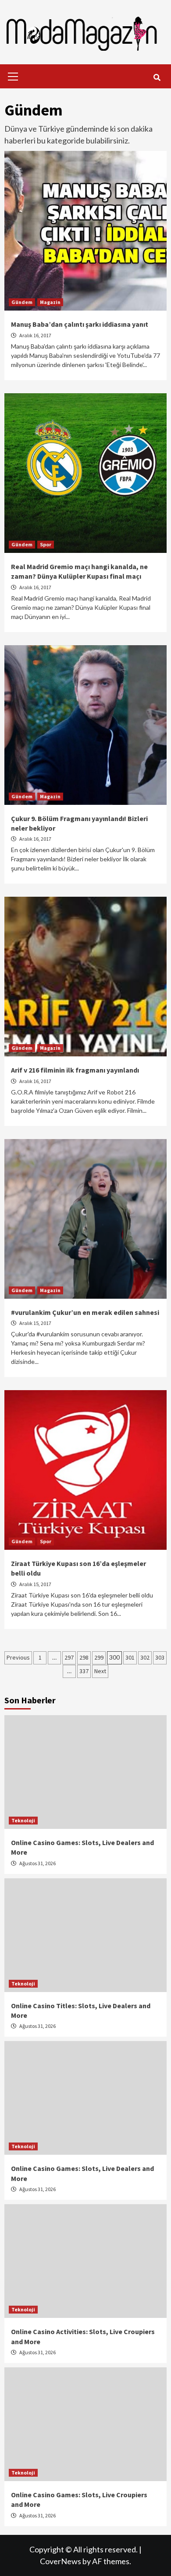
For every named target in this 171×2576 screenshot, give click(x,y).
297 (69, 1657)
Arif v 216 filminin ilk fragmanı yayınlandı (75, 1070)
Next (100, 1671)
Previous (18, 1657)
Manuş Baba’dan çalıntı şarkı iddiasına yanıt (80, 324)
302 (145, 1657)
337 (84, 1671)
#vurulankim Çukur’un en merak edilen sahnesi (85, 1312)
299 (99, 1657)
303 (160, 1657)
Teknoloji (23, 1820)
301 (130, 1657)
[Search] (157, 77)
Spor (46, 544)
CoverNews (61, 2561)
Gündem (22, 302)
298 (84, 1657)
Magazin (50, 302)
